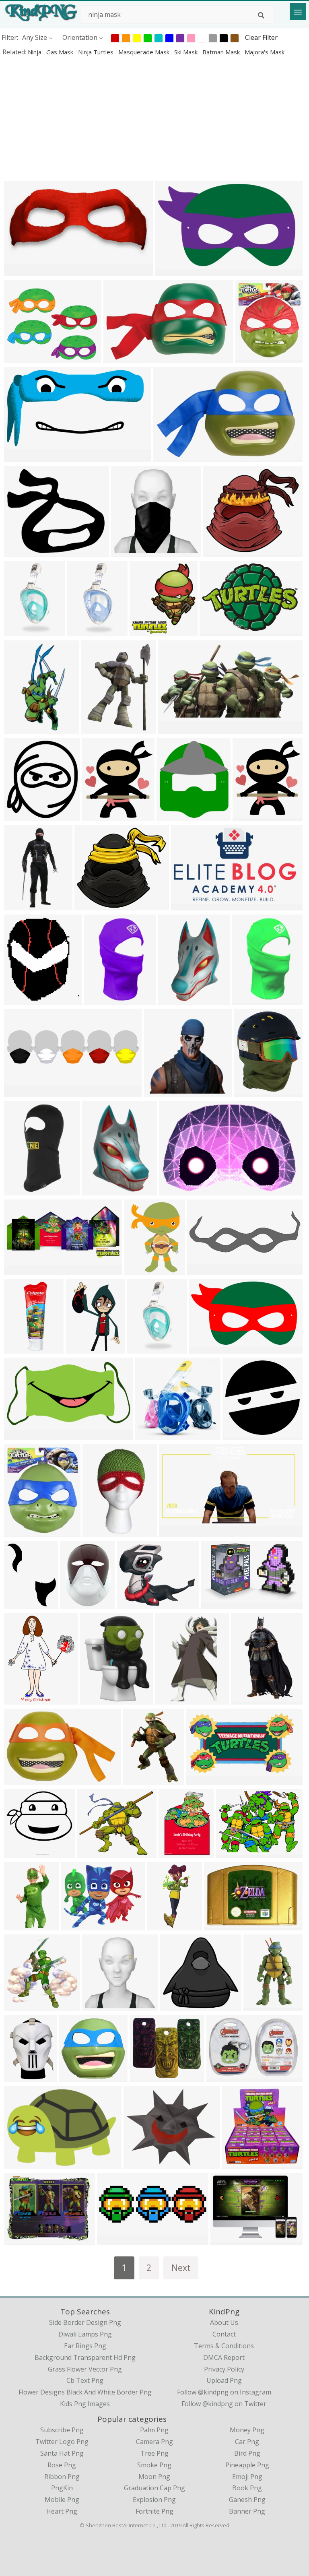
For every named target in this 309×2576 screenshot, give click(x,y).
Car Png (247, 2442)
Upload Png (224, 2380)
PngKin (62, 2488)
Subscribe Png (62, 2430)
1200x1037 (142, 2164)
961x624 (19, 1779)
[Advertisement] (154, 118)
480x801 (246, 1699)
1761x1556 (148, 2076)
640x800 (19, 2006)
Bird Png (247, 2453)
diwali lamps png (85, 2334)
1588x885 (21, 456)
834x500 (186, 905)
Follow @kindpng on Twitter (224, 2404)
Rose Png (62, 2465)
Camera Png (154, 2442)
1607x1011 (79, 1603)
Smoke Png (154, 2465)
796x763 (150, 1435)
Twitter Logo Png (62, 2442)
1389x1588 (100, 816)
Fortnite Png (154, 2511)
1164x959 (133, 1603)
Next (181, 2267)
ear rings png (85, 2346)
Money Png (247, 2430)
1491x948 (120, 358)
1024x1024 (22, 271)
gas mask (61, 52)
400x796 (19, 728)
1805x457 (21, 1091)
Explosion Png (154, 2500)
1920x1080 (177, 1532)
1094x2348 (22, 905)
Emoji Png (247, 2477)
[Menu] (298, 12)
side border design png (85, 2322)
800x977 (81, 1348)
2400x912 (204, 1270)
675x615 (173, 999)
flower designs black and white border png (85, 2392)
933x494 (173, 728)
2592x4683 (22, 1925)
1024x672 (176, 1190)
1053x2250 (22, 631)
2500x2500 (22, 1348)
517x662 (96, 728)
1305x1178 (221, 551)
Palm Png (154, 2430)
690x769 (145, 631)
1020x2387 (85, 631)
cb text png (85, 2380)
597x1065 (99, 1532)
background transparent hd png (85, 2357)
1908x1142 (173, 271)
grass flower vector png (85, 2369)
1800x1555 (22, 551)
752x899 (19, 1532)
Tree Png (154, 2453)
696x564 (219, 1925)
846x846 (19, 1853)
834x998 (250, 358)
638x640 (238, 1435)
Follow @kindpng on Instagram (224, 2392)
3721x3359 (93, 905)
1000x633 (223, 2076)
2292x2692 (143, 1270)
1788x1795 (129, 551)
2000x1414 (229, 2239)
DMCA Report (224, 2357)
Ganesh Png (247, 2500)
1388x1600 (251, 816)
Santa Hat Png (62, 2453)
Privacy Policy (224, 2369)
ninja (35, 52)
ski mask (187, 52)
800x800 (159, 1091)
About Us (224, 2322)
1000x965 (76, 2076)
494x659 (99, 999)
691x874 (249, 1091)
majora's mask (265, 52)
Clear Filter (261, 37)
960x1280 (248, 999)
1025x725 (21, 2164)
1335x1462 (22, 816)
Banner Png (247, 2511)
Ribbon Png (62, 2477)
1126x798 (216, 631)
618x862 (19, 2076)
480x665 (174, 1853)
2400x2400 (98, 1699)
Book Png (247, 2488)
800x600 (76, 1925)
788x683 (92, 1853)
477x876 (259, 2006)
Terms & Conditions (224, 2346)
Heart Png (62, 2511)
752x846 (172, 816)
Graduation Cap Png (154, 2488)
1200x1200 (22, 999)
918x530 (201, 1779)
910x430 (19, 1270)
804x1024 (21, 1603)
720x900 (97, 1190)
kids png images (85, 2404)
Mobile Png (62, 2500)
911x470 (19, 1435)
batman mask (222, 52)
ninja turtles (97, 52)
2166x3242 (141, 1779)
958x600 (168, 456)
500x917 (162, 1925)
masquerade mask (145, 52)
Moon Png (154, 2477)
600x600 (19, 1190)
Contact (224, 2334)
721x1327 (172, 1699)
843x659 (19, 2239)
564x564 (19, 358)
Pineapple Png (247, 2465)
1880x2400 (22, 1699)
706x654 (175, 2006)
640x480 (231, 1853)
